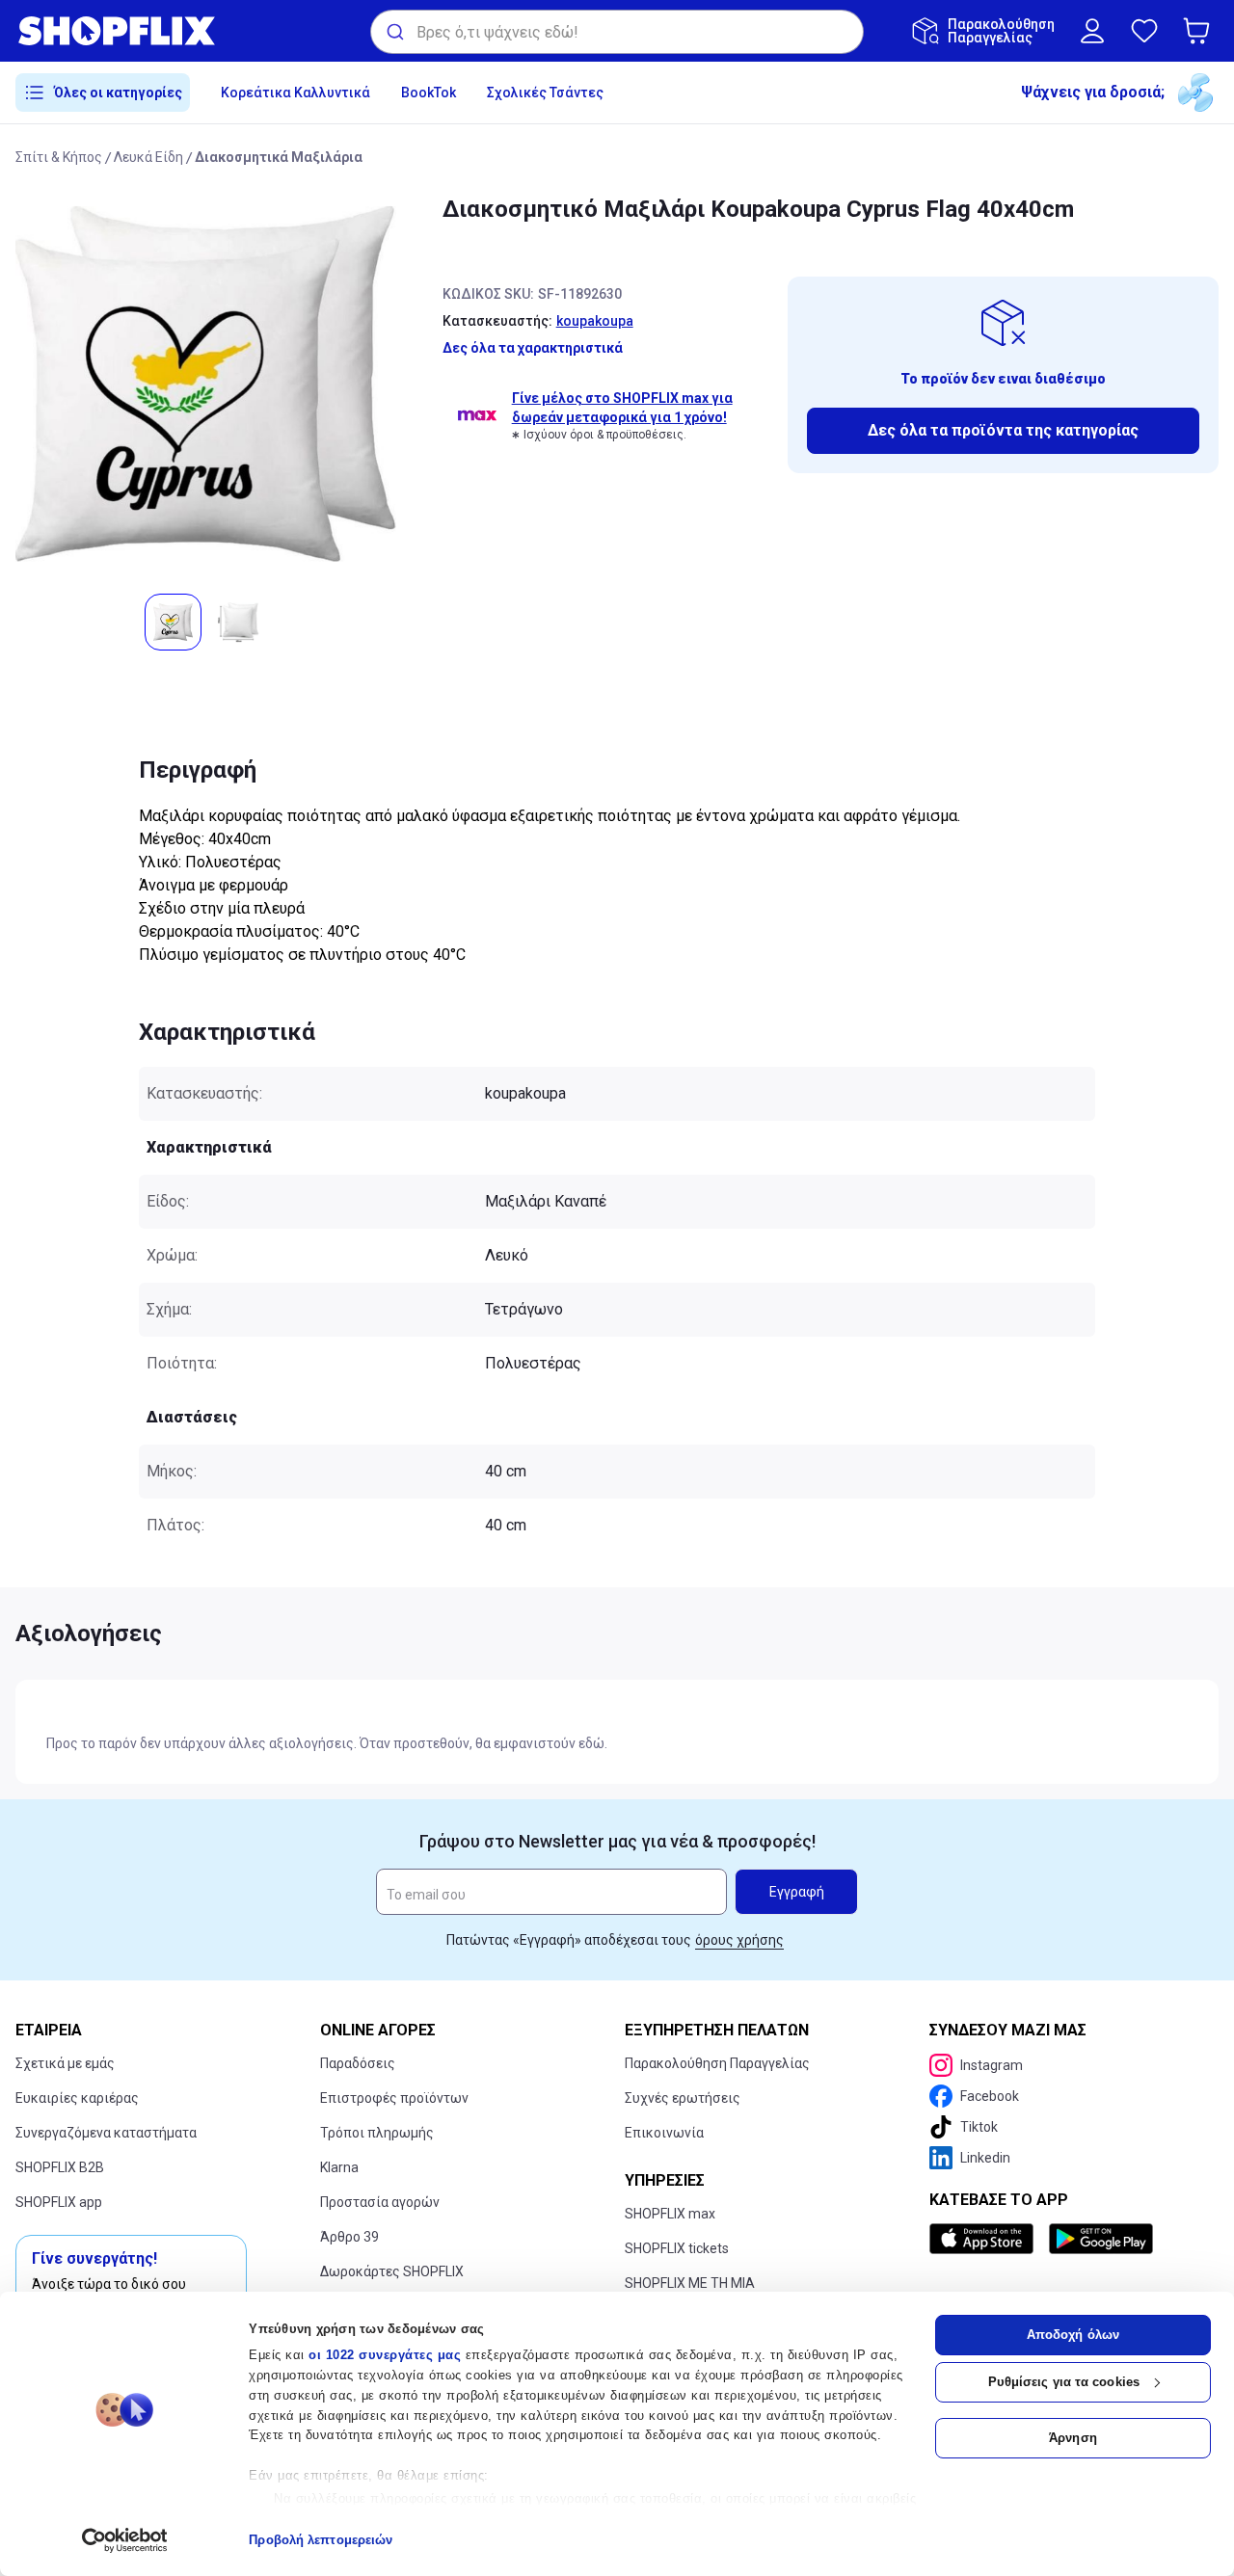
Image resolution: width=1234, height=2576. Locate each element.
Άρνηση (1073, 2438)
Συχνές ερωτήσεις (683, 2098)
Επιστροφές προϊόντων (394, 2098)
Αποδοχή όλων (1073, 2335)
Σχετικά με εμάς (65, 2063)
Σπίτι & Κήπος (59, 157)
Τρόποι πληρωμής (377, 2133)
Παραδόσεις (358, 2063)
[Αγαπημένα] (1144, 31)
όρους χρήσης (739, 1940)
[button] (1200, 31)
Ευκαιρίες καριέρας (77, 2098)
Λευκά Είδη (148, 157)
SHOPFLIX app (59, 2202)
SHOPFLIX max (670, 2214)
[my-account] (1092, 31)
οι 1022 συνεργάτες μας (385, 2355)
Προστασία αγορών (380, 2202)
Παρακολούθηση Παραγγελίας (717, 2063)
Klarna (339, 2167)
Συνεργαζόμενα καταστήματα (106, 2133)
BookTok (429, 93)
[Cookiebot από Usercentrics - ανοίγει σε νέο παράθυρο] (125, 2540)
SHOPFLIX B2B (60, 2167)
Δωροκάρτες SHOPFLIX (392, 2271)
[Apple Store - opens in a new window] (985, 2239)
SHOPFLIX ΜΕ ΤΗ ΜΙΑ (690, 2283)
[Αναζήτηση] (394, 32)
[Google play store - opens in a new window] (1101, 2239)
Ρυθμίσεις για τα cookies (1064, 2382)
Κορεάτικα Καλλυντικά (295, 93)
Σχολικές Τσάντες (545, 93)
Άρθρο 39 (349, 2237)
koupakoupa (595, 321)
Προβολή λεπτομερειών (321, 2540)
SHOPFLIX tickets (677, 2248)
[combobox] (617, 32)
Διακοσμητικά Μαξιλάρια (279, 157)
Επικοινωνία (664, 2133)
